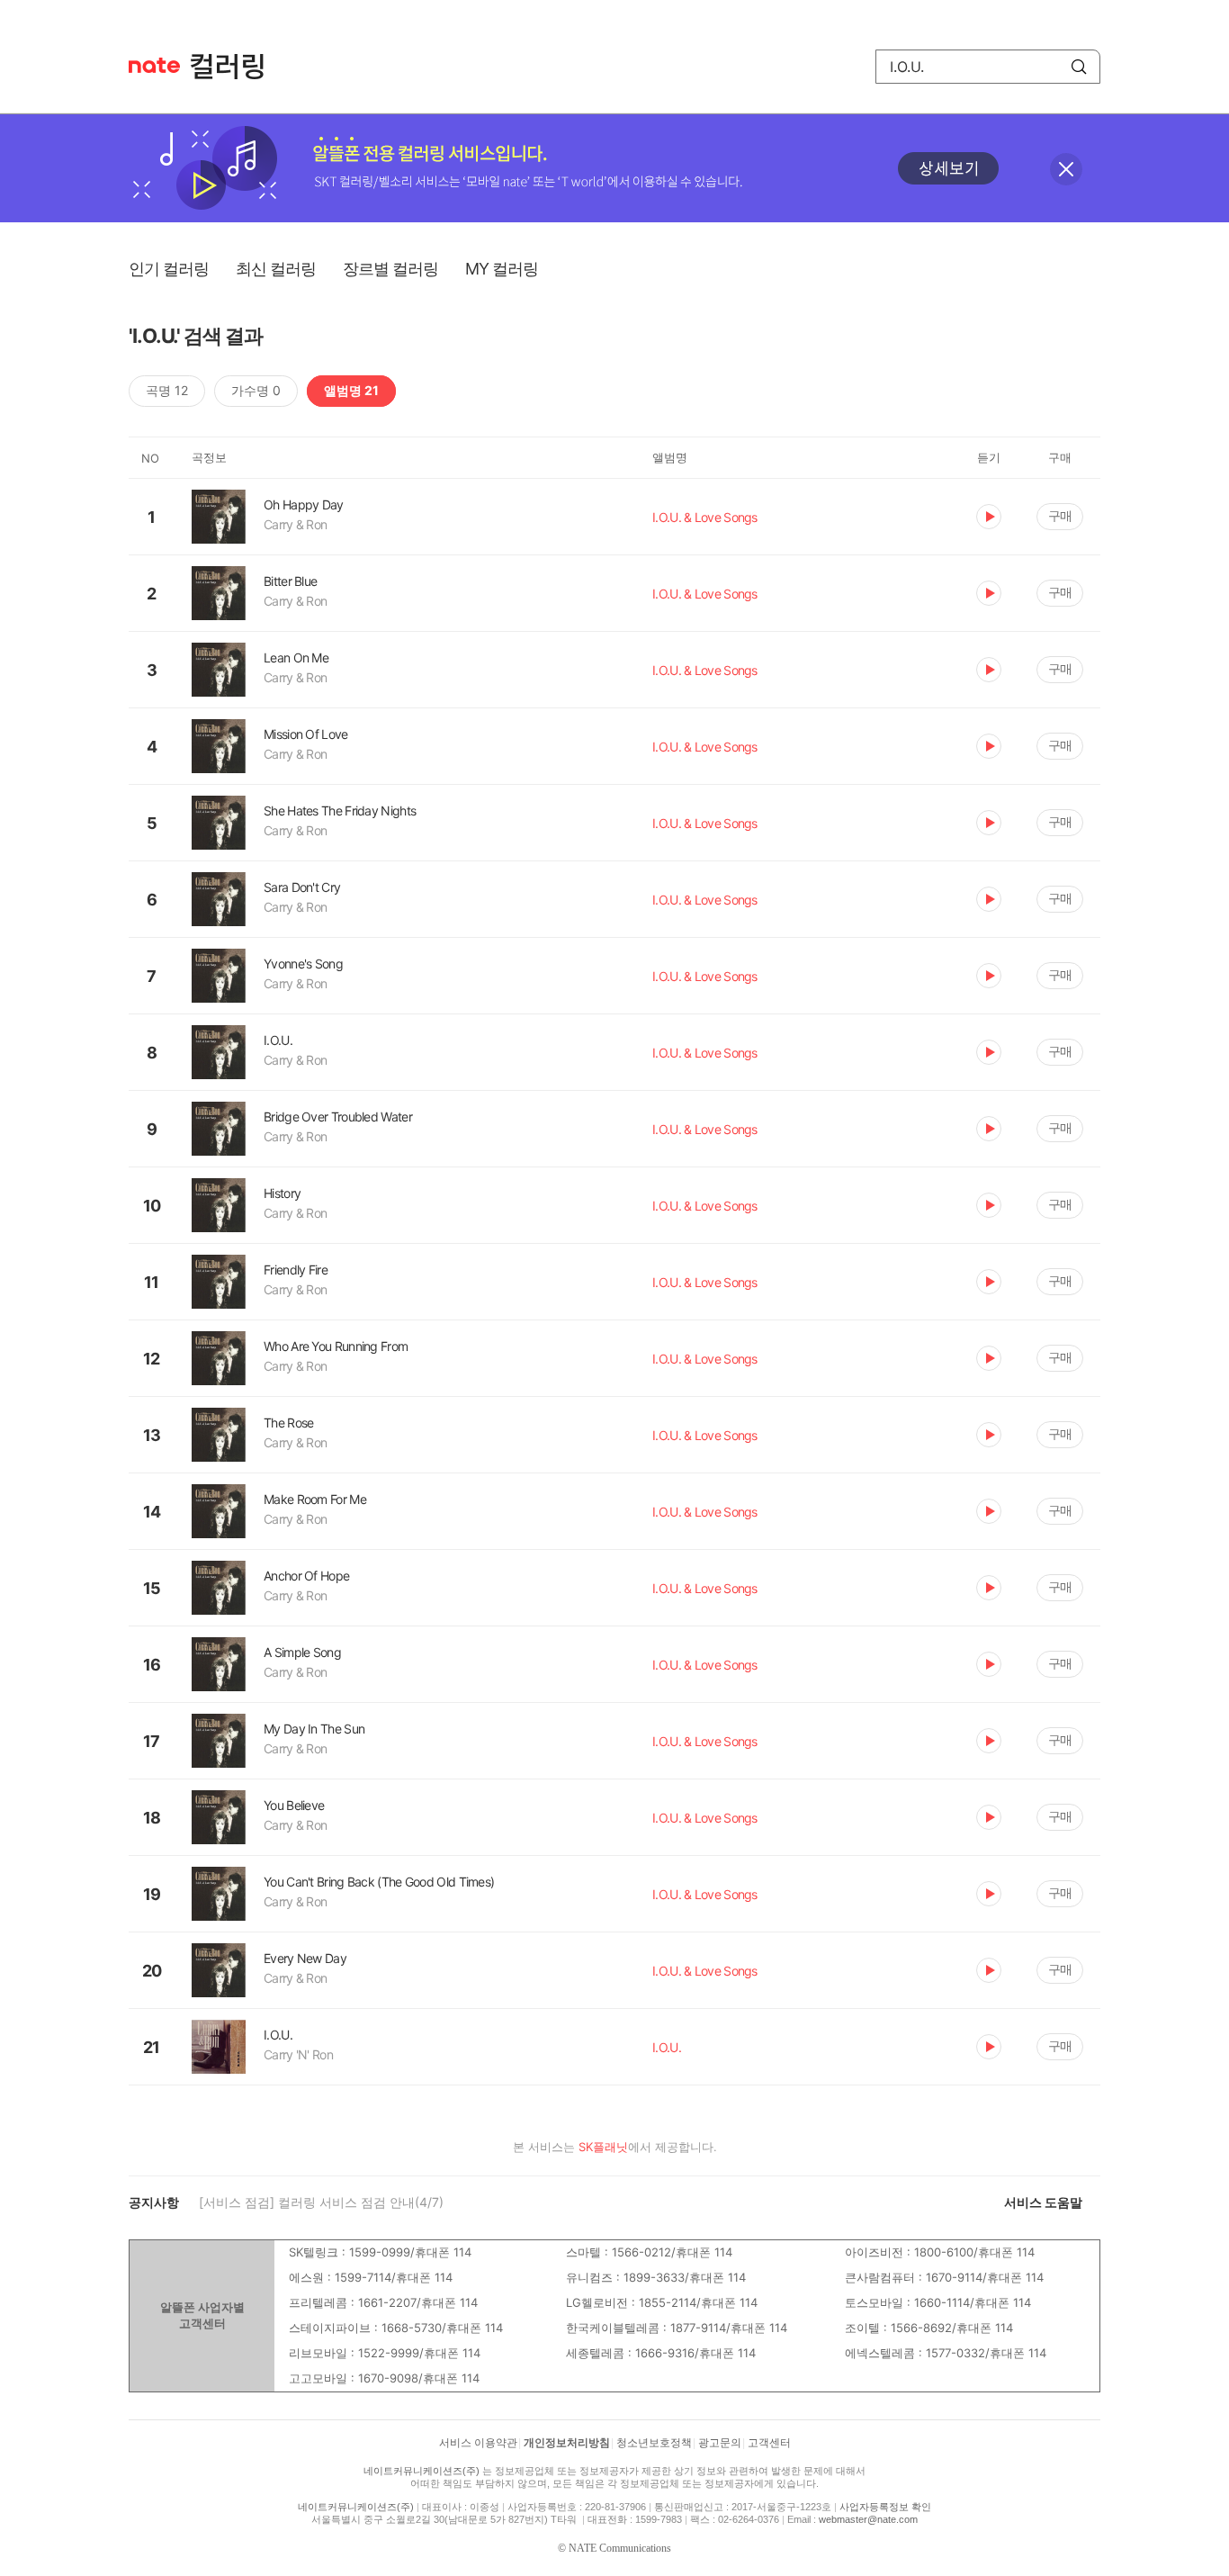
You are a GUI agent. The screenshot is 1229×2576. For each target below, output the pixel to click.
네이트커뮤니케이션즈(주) (422, 2471)
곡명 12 (167, 390)
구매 (1060, 515)
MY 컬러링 (502, 269)
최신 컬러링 (276, 269)
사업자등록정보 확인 (885, 2507)
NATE (154, 65)
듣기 (989, 517)
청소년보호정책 (654, 2443)
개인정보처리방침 (567, 2443)
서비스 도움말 (1043, 2202)
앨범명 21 (351, 390)
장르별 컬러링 (390, 269)
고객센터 (769, 2443)
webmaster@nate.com (868, 2519)
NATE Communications (620, 2548)
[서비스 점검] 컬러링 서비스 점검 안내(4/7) (321, 2202)
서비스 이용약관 (478, 2443)
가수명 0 (256, 390)
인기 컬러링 (169, 269)
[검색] (1079, 67)
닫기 (1066, 169)
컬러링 (236, 67)
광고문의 (720, 2443)
